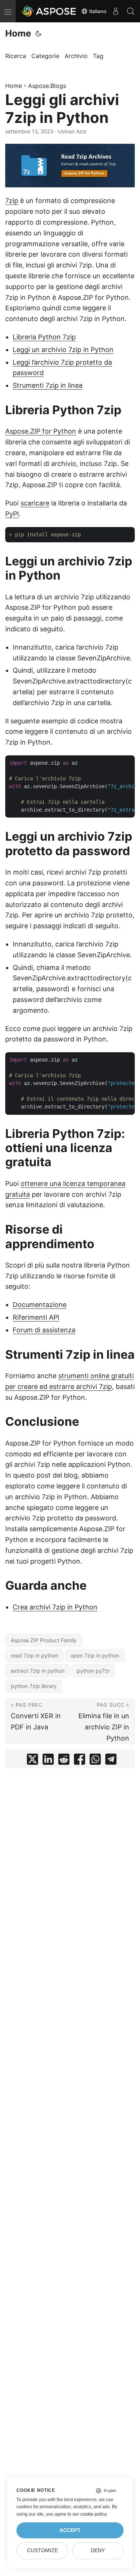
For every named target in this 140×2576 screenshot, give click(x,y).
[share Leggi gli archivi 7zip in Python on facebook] (80, 1761)
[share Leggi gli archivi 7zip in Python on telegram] (111, 1761)
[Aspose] (49, 11)
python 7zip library (34, 1686)
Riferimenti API (36, 1317)
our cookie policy (89, 2514)
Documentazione (40, 1305)
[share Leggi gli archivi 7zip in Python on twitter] (32, 1761)
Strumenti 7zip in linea (48, 385)
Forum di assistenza (44, 1330)
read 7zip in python (35, 1655)
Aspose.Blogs (47, 86)
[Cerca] (131, 11)
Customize (42, 2550)
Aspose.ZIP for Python (41, 431)
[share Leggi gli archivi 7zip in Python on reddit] (64, 1761)
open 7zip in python (95, 1655)
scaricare (35, 503)
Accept (70, 2530)
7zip (12, 201)
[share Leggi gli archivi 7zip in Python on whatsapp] (95, 1761)
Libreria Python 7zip (44, 337)
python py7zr (93, 1671)
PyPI (12, 514)
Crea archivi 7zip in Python (55, 1607)
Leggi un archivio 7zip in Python (63, 350)
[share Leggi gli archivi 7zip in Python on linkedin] (48, 1761)
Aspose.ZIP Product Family (44, 1640)
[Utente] (116, 11)
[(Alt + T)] (38, 34)
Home (18, 33)
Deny (98, 2550)
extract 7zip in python (38, 1671)
